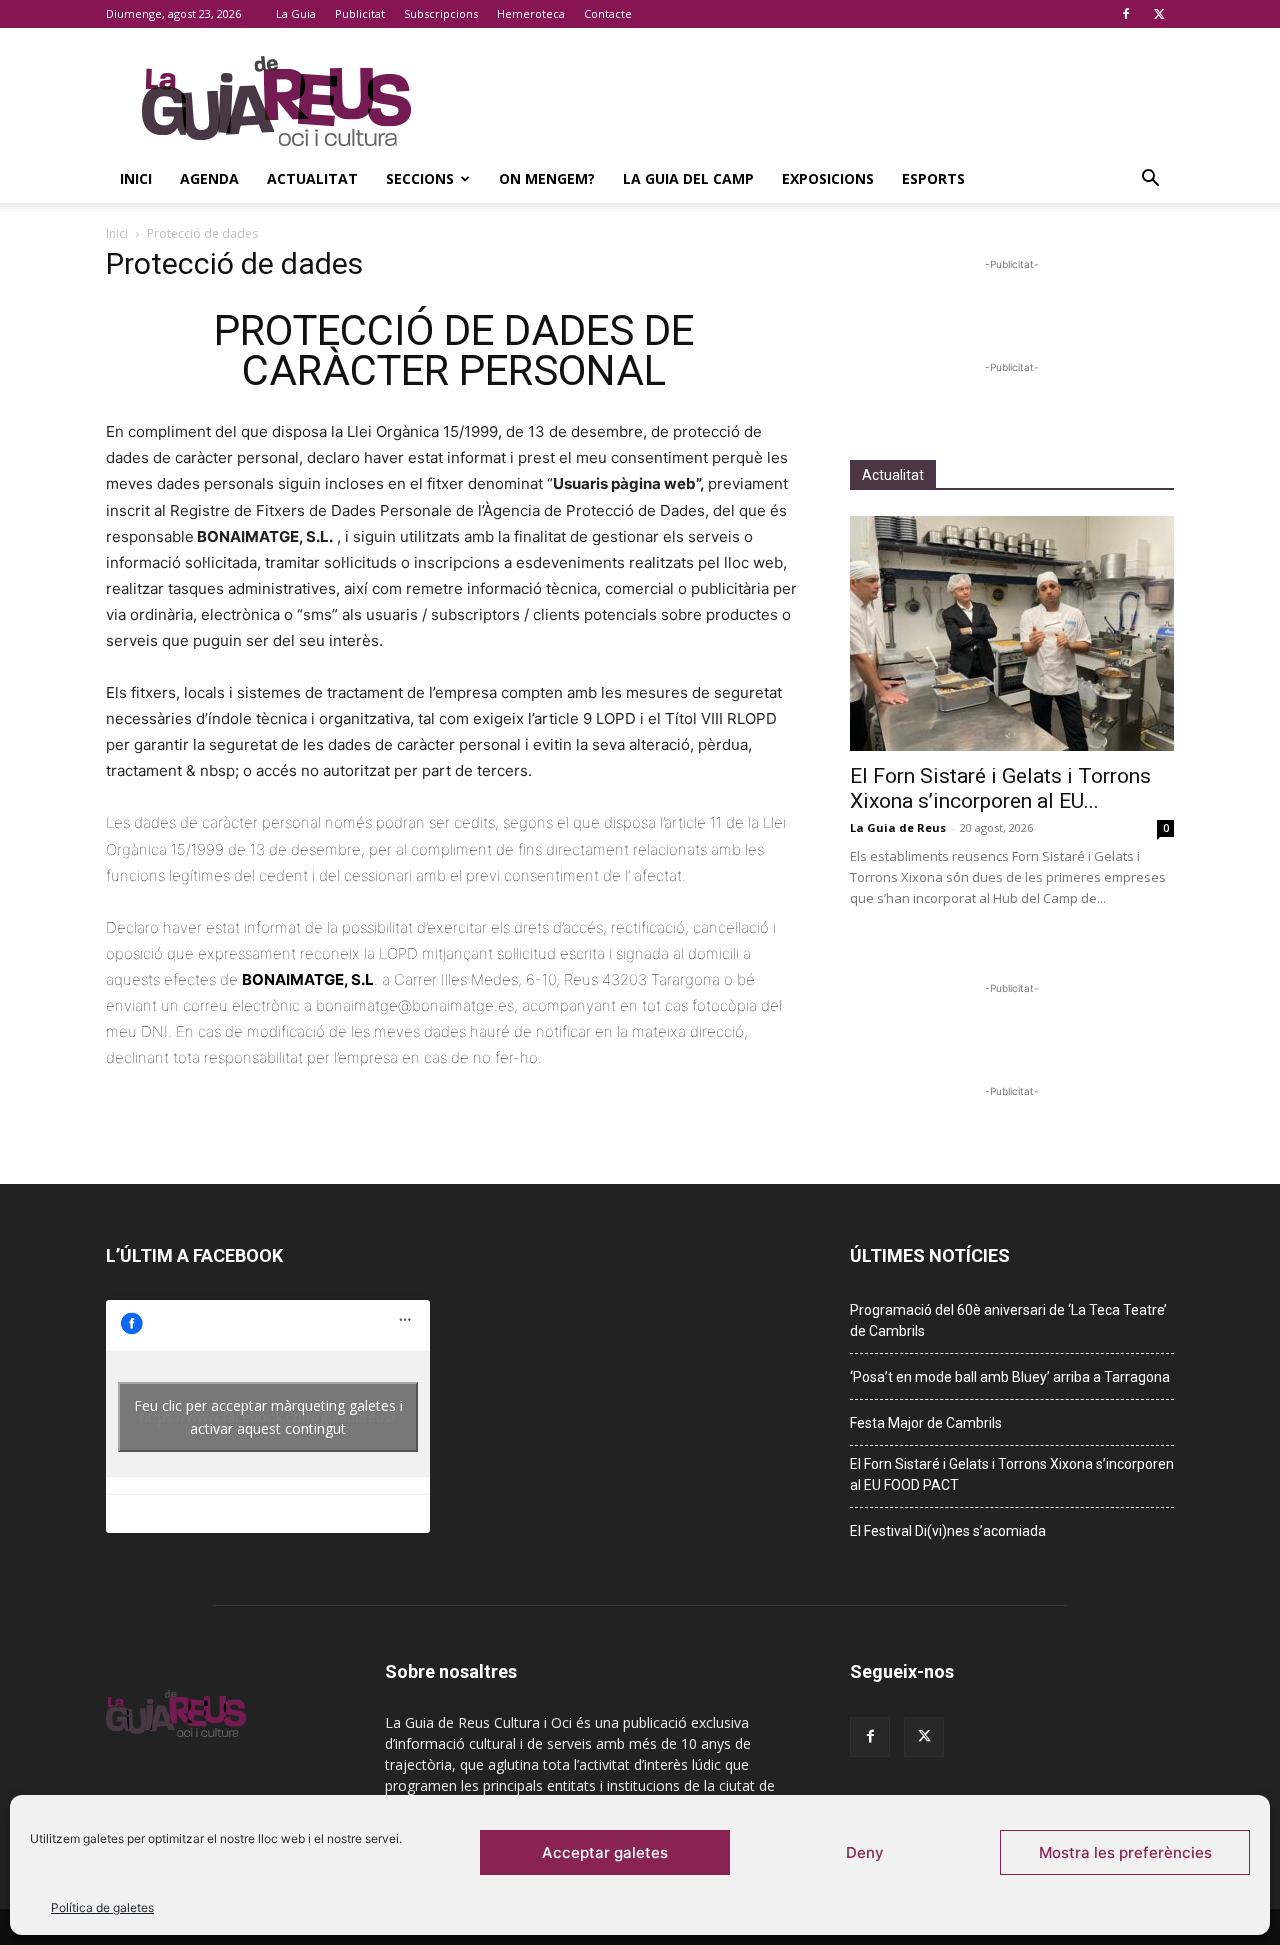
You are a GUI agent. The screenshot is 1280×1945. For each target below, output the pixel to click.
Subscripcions (441, 13)
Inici (136, 178)
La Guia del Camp (688, 178)
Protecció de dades (703, 13)
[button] (1150, 180)
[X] (1159, 14)
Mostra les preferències (1125, 1852)
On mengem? (547, 178)
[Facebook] (1126, 14)
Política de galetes (102, 1907)
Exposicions (828, 178)
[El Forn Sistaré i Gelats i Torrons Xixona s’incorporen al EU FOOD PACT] (1012, 633)
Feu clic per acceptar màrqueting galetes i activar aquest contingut (268, 1417)
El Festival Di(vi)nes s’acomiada (948, 1531)
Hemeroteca (531, 13)
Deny (865, 1852)
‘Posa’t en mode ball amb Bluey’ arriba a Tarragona (1010, 1377)
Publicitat (360, 13)
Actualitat (312, 178)
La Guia (296, 13)
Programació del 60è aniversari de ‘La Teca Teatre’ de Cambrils (1008, 1320)
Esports (933, 178)
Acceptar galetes (605, 1852)
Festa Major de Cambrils (926, 1423)
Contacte (608, 13)
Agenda (209, 178)
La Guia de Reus (898, 827)
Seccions (420, 178)
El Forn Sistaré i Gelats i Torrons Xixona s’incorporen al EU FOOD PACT (1012, 1474)
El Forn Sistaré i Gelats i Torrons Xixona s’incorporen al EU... (1000, 788)
